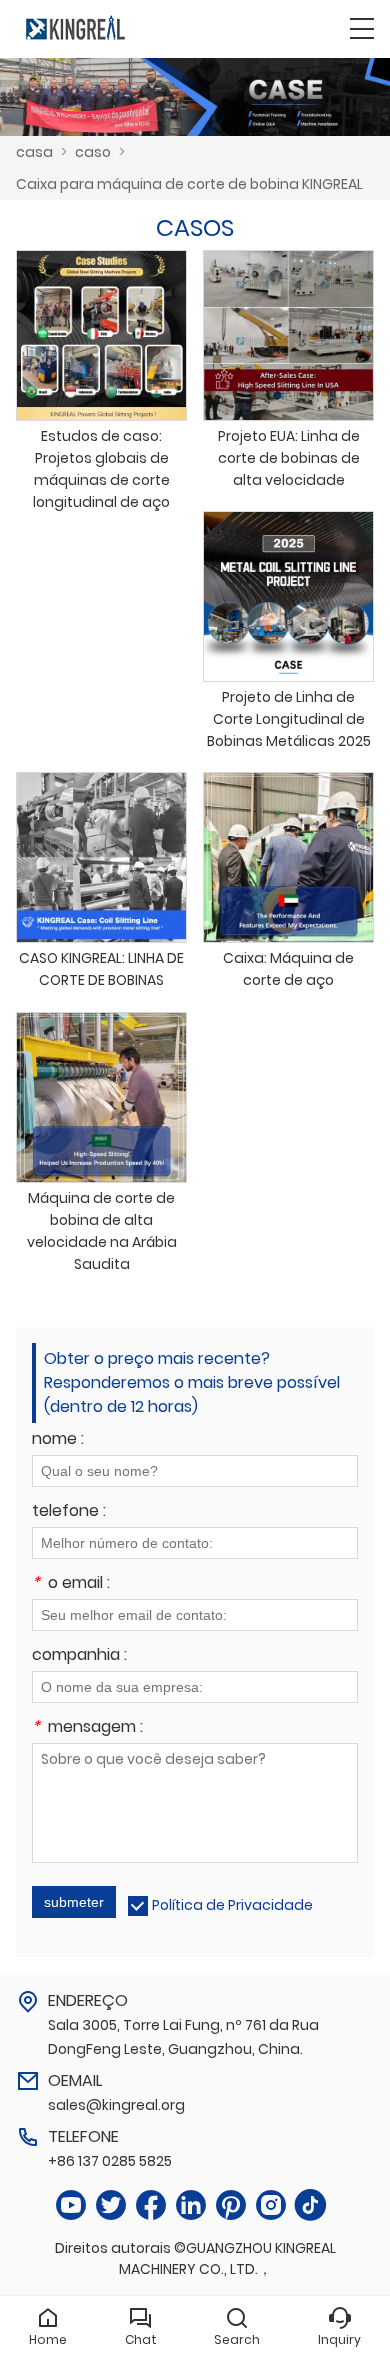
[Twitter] (111, 2205)
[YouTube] (71, 2205)
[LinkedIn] (191, 2205)
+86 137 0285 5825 (110, 2161)
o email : (71, 1584)
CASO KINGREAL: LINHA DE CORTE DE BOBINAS (101, 969)
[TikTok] (311, 2205)
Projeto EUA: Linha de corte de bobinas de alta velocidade (289, 458)
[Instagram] (271, 2205)
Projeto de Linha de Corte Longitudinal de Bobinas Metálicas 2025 (289, 719)
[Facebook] (151, 2205)
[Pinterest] (231, 2205)
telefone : (69, 1512)
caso (93, 152)
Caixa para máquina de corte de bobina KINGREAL (189, 184)
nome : (58, 1440)
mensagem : (87, 1728)
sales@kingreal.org (116, 2105)
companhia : (79, 1656)
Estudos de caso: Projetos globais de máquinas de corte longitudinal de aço (101, 469)
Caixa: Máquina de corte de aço (288, 969)
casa (34, 152)
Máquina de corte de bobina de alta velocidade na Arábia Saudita (102, 1231)
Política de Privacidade (232, 1905)
